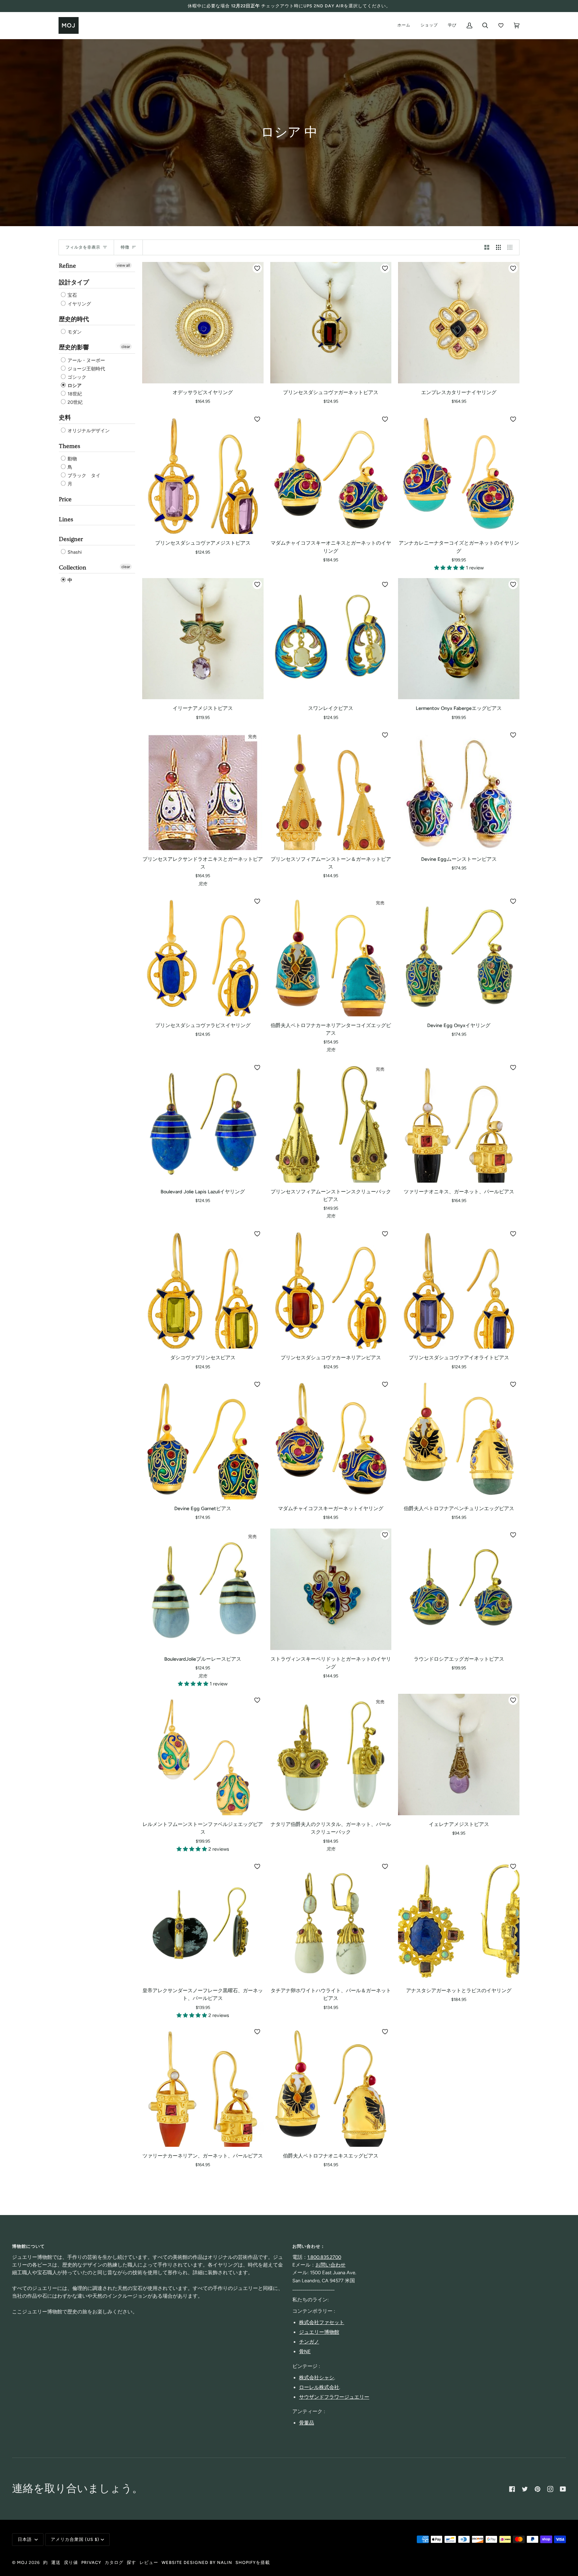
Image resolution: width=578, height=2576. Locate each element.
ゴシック (76, 377)
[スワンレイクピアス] (331, 639)
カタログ (114, 2562)
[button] (450, 568)
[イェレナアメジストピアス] (459, 1755)
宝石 (72, 296)
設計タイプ (74, 283)
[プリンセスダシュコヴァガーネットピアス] (331, 323)
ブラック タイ (83, 476)
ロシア (74, 386)
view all (123, 265)
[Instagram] (550, 2489)
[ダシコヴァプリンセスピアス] (203, 1288)
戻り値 (71, 2562)
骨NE (305, 2352)
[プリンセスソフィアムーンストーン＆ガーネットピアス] (331, 789)
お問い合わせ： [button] (309, 2246)
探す (131, 2562)
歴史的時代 (74, 319)
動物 (72, 459)
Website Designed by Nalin (197, 2562)
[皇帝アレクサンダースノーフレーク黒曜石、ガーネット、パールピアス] (203, 1921)
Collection (73, 568)
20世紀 (75, 402)
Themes (70, 446)
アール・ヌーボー (86, 360)
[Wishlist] (501, 25)
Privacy (91, 2562)
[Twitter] (525, 2489)
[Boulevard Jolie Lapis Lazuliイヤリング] (203, 1122)
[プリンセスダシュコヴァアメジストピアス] (203, 474)
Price (65, 499)
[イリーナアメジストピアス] (203, 639)
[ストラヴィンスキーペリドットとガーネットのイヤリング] (331, 1589)
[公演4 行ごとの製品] (512, 248)
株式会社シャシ (317, 2378)
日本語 (25, 2539)
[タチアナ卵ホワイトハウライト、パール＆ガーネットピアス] (331, 1921)
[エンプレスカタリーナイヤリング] (459, 323)
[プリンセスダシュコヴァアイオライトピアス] (459, 1288)
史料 (65, 418)
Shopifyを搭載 (253, 2562)
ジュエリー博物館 (319, 2332)
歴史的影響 (74, 347)
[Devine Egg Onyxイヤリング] (459, 956)
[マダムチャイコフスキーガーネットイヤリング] (331, 1439)
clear (126, 347)
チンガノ (309, 2342)
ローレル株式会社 (319, 2387)
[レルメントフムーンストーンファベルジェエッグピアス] (203, 1755)
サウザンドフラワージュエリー (334, 2397)
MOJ (22, 2562)
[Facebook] (512, 2489)
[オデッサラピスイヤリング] (203, 323)
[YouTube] (563, 2489)
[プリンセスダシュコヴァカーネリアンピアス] (331, 1288)
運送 (56, 2562)
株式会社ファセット (322, 2322)
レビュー (149, 2562)
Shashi (74, 552)
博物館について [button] (28, 2246)
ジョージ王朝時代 (86, 369)
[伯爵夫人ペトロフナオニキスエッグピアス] (331, 2086)
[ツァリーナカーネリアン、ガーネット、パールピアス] (203, 2086)
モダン (74, 332)
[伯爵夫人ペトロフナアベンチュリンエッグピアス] (459, 1439)
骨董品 (307, 2423)
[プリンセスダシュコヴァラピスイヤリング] (203, 956)
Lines (66, 519)
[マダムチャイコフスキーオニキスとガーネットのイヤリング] (331, 474)
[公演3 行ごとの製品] (499, 248)
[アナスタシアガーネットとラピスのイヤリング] (459, 1921)
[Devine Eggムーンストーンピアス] (459, 789)
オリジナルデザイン (88, 431)
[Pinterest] (538, 2489)
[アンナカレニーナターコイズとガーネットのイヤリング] (459, 474)
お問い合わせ (330, 2265)
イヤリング (79, 304)
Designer (71, 539)
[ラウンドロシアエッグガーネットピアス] (459, 1589)
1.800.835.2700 (324, 2257)
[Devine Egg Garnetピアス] (203, 1439)
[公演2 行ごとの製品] (487, 248)
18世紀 (74, 394)
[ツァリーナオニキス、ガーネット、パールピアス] (459, 1122)
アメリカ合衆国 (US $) (75, 2539)
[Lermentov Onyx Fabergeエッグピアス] (459, 639)
